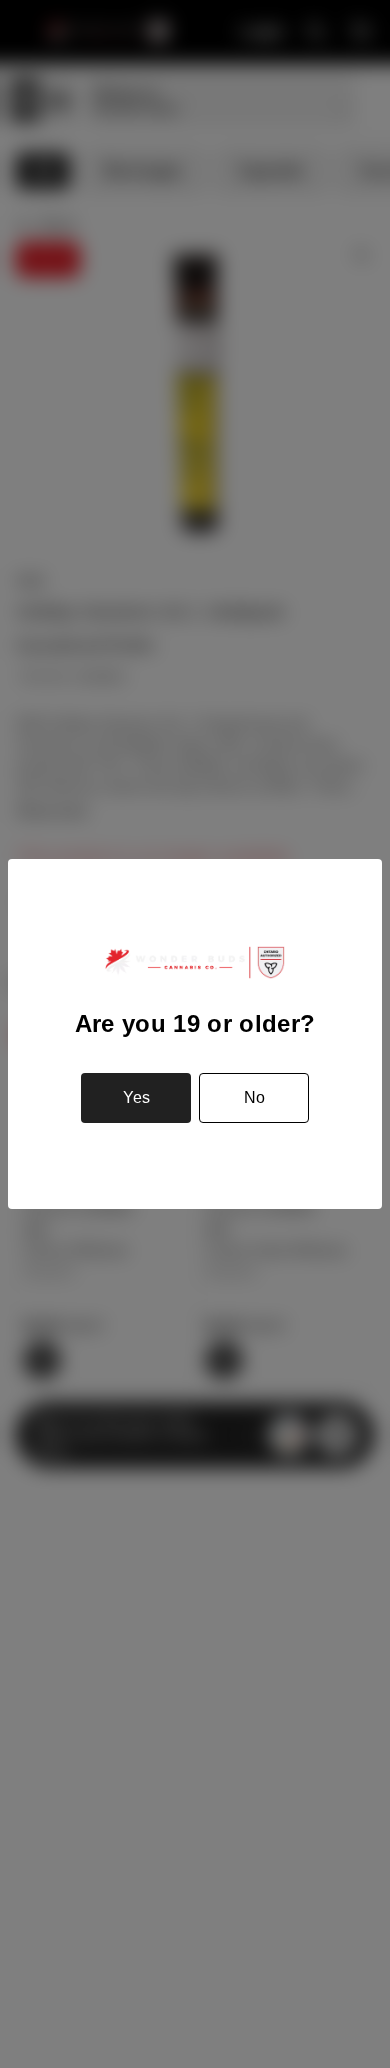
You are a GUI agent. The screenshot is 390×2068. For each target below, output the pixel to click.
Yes (136, 1097)
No (254, 1097)
